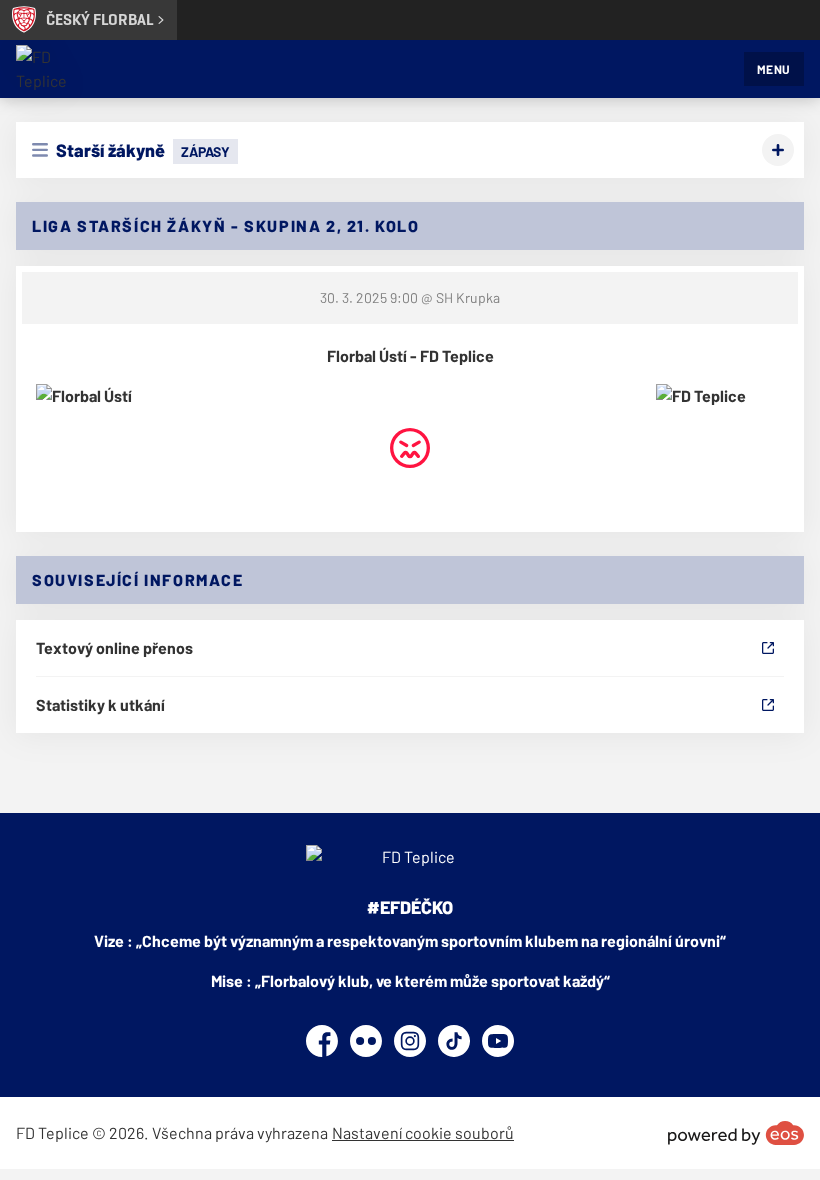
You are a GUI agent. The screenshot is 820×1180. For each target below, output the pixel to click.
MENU (774, 69)
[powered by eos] (736, 1133)
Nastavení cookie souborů (423, 1132)
